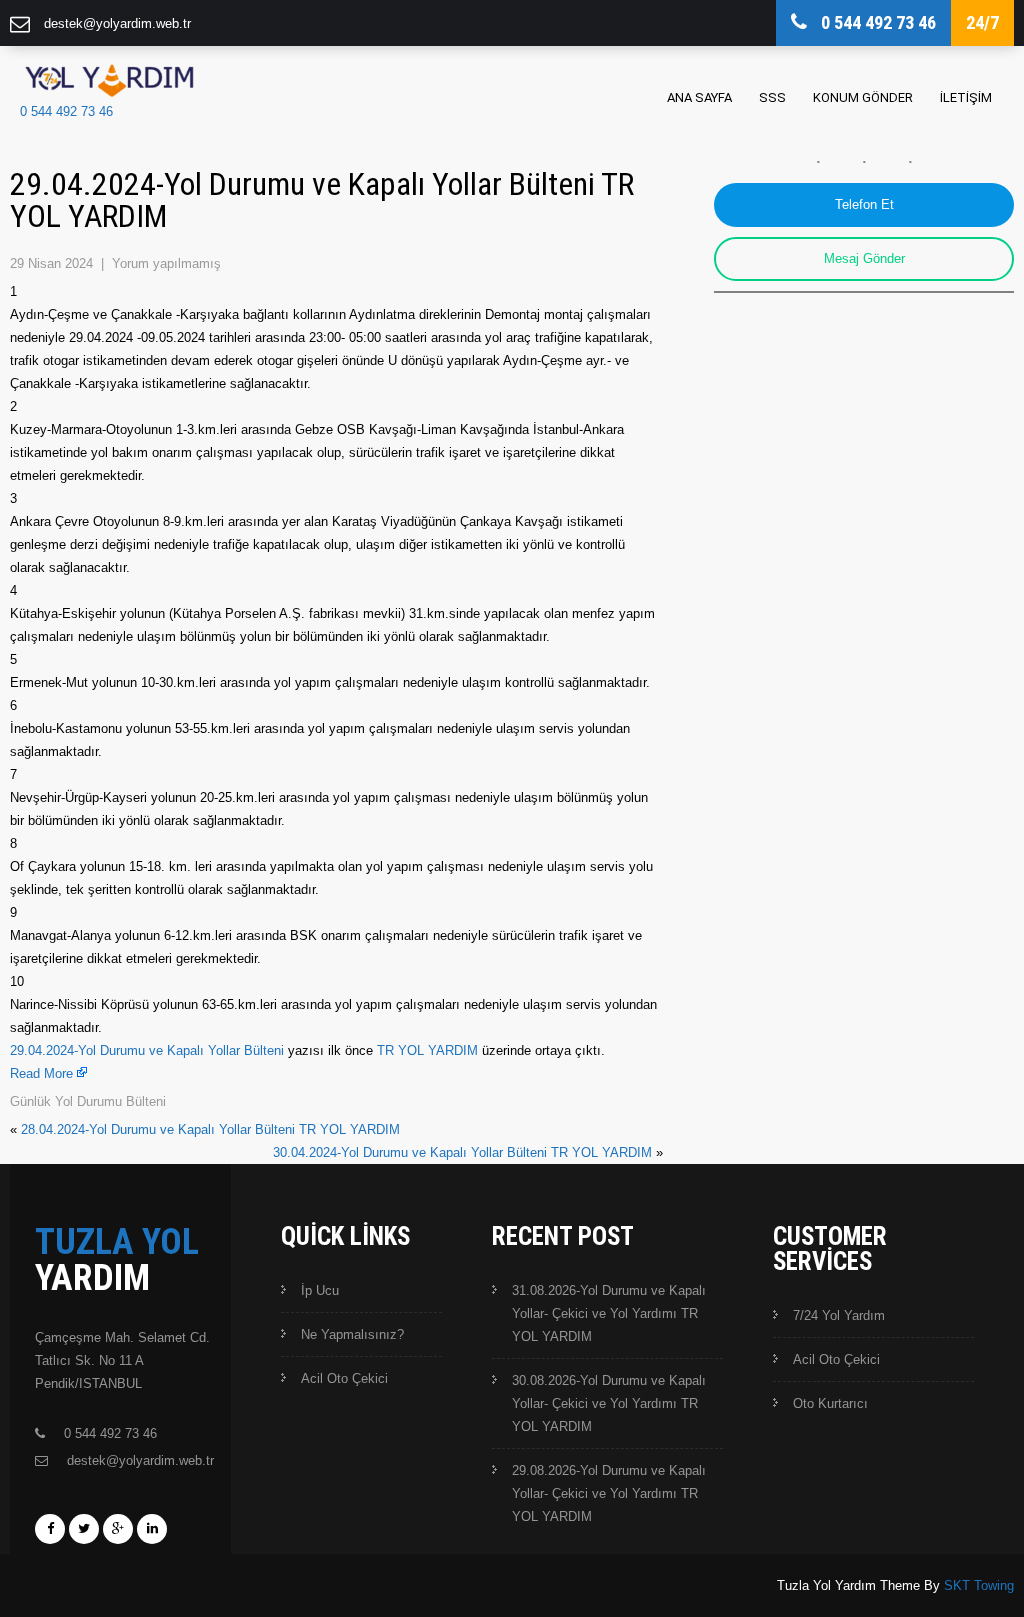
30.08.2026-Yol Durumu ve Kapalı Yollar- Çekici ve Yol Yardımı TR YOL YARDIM (609, 1403)
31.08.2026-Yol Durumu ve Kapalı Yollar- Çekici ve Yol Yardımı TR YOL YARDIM (609, 1313)
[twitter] (84, 1529)
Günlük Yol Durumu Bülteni (88, 1101)
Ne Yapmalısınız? (352, 1334)
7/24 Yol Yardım (839, 1315)
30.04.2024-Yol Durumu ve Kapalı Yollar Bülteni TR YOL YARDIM (462, 1152)
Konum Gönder (863, 97)
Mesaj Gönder (864, 258)
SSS (772, 97)
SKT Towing (979, 1585)
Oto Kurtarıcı (830, 1403)
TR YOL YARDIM (427, 1050)
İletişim (966, 97)
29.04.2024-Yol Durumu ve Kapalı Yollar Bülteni (147, 1050)
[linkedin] (152, 1529)
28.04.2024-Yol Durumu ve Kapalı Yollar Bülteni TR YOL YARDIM (210, 1129)
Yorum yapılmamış (166, 263)
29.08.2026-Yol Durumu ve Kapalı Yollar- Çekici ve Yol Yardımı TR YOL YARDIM (609, 1493)
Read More (41, 1073)
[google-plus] (118, 1529)
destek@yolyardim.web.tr (117, 23)
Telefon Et (864, 204)
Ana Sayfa (699, 97)
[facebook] (50, 1529)
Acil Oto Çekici (344, 1378)
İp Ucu (320, 1290)
